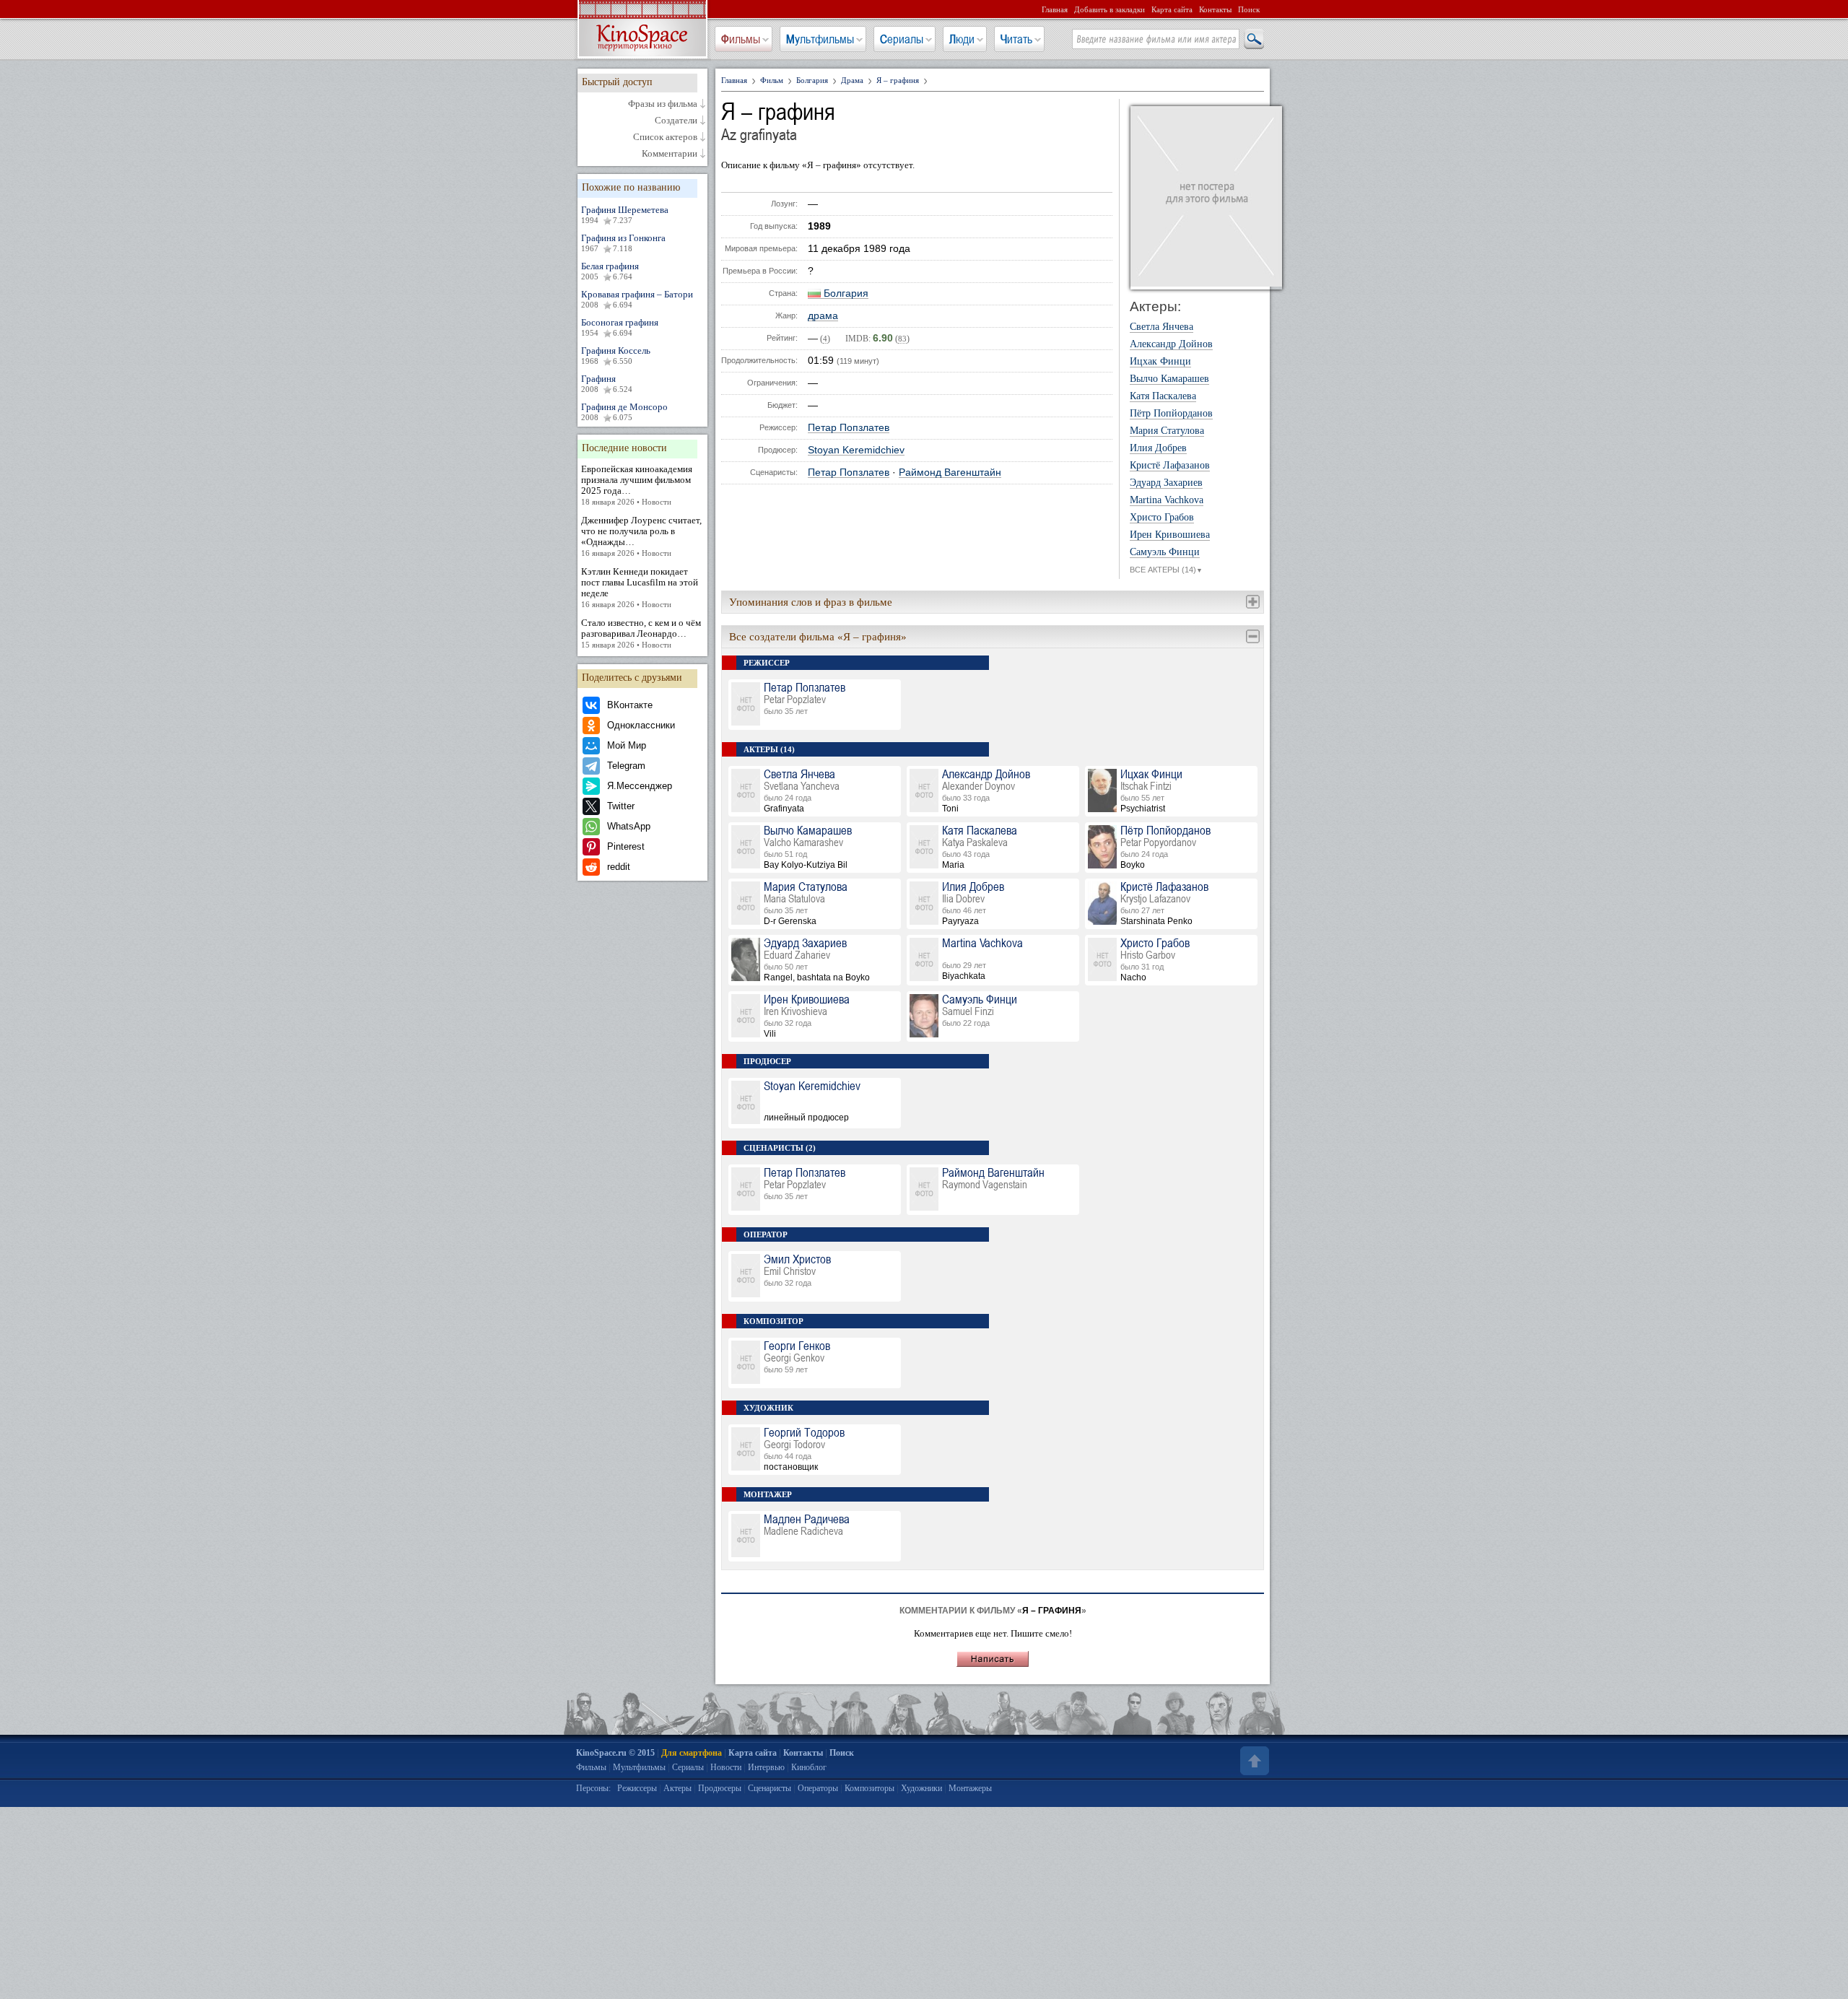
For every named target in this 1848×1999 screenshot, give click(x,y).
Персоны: (593, 1788)
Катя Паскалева (1163, 396)
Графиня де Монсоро (624, 411)
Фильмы (741, 39)
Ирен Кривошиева (1170, 535)
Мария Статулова (1167, 431)
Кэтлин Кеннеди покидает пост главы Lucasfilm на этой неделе (640, 587)
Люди (962, 39)
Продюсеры (720, 1788)
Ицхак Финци (1160, 362)
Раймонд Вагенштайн (950, 472)
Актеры (677, 1788)
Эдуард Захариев (1166, 483)
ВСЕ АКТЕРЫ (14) (1166, 570)
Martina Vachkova (1167, 500)
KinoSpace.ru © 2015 (615, 1753)
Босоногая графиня (620, 327)
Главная (1055, 9)
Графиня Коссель (616, 355)
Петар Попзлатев (849, 428)
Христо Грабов (1162, 518)
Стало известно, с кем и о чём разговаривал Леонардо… (641, 633)
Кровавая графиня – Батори (637, 299)
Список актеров (665, 137)
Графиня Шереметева (625, 214)
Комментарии (670, 154)
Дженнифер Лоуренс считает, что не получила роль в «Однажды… (641, 536)
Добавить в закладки (1110, 9)
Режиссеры (637, 1788)
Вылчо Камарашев (1169, 379)
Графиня (607, 383)
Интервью (766, 1767)
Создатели (676, 121)
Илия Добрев (1158, 448)
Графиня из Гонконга (623, 243)
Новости (726, 1767)
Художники (921, 1788)
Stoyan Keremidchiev (856, 450)
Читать (1016, 39)
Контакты (1215, 9)
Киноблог (809, 1767)
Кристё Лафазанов (1170, 466)
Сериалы (902, 39)
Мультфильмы (820, 39)
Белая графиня (610, 271)
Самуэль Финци (1165, 552)
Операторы (818, 1788)
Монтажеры (970, 1788)
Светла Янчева (1161, 327)
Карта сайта (1172, 9)
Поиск (1249, 9)
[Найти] (1253, 40)
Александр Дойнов (1171, 344)
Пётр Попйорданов (1171, 414)
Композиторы (869, 1788)
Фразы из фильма (663, 104)
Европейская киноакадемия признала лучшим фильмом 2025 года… (637, 485)
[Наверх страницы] (1253, 1761)
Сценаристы (770, 1788)
